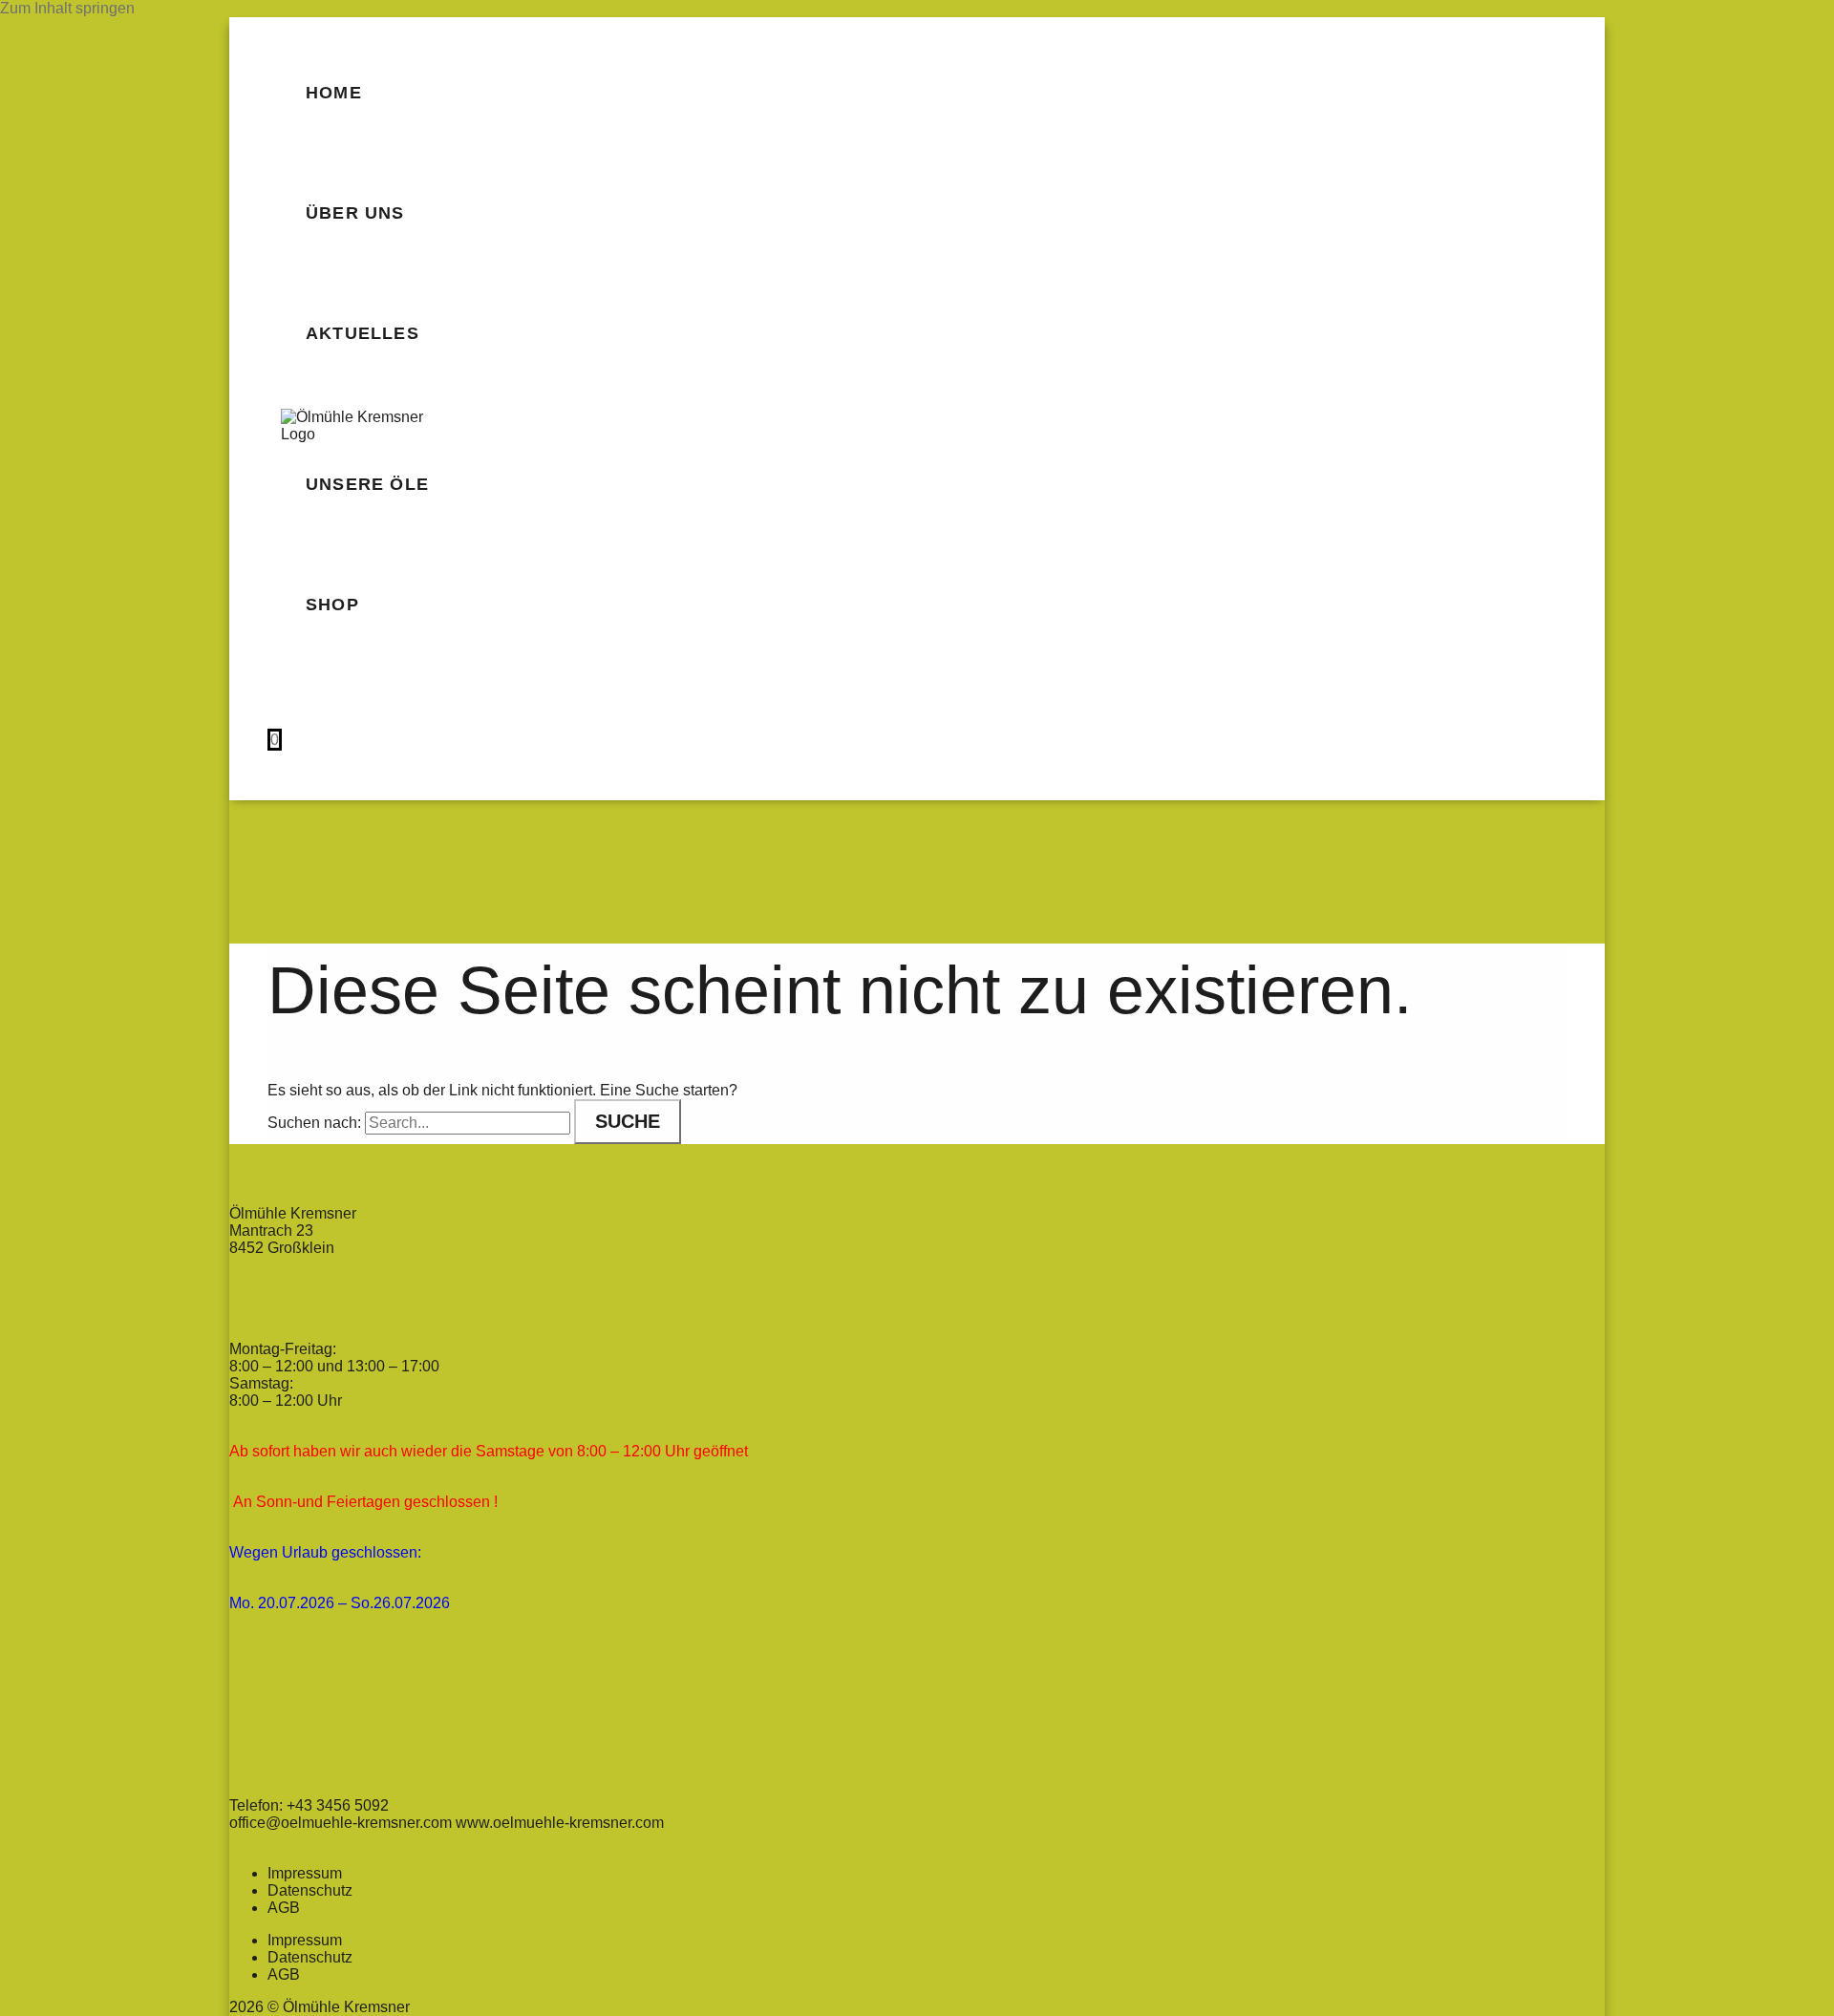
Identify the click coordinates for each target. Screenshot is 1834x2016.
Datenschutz (310, 1890)
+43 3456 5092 (338, 1805)
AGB (284, 1908)
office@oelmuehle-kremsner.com (342, 1823)
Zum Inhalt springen (67, 8)
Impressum (305, 1873)
